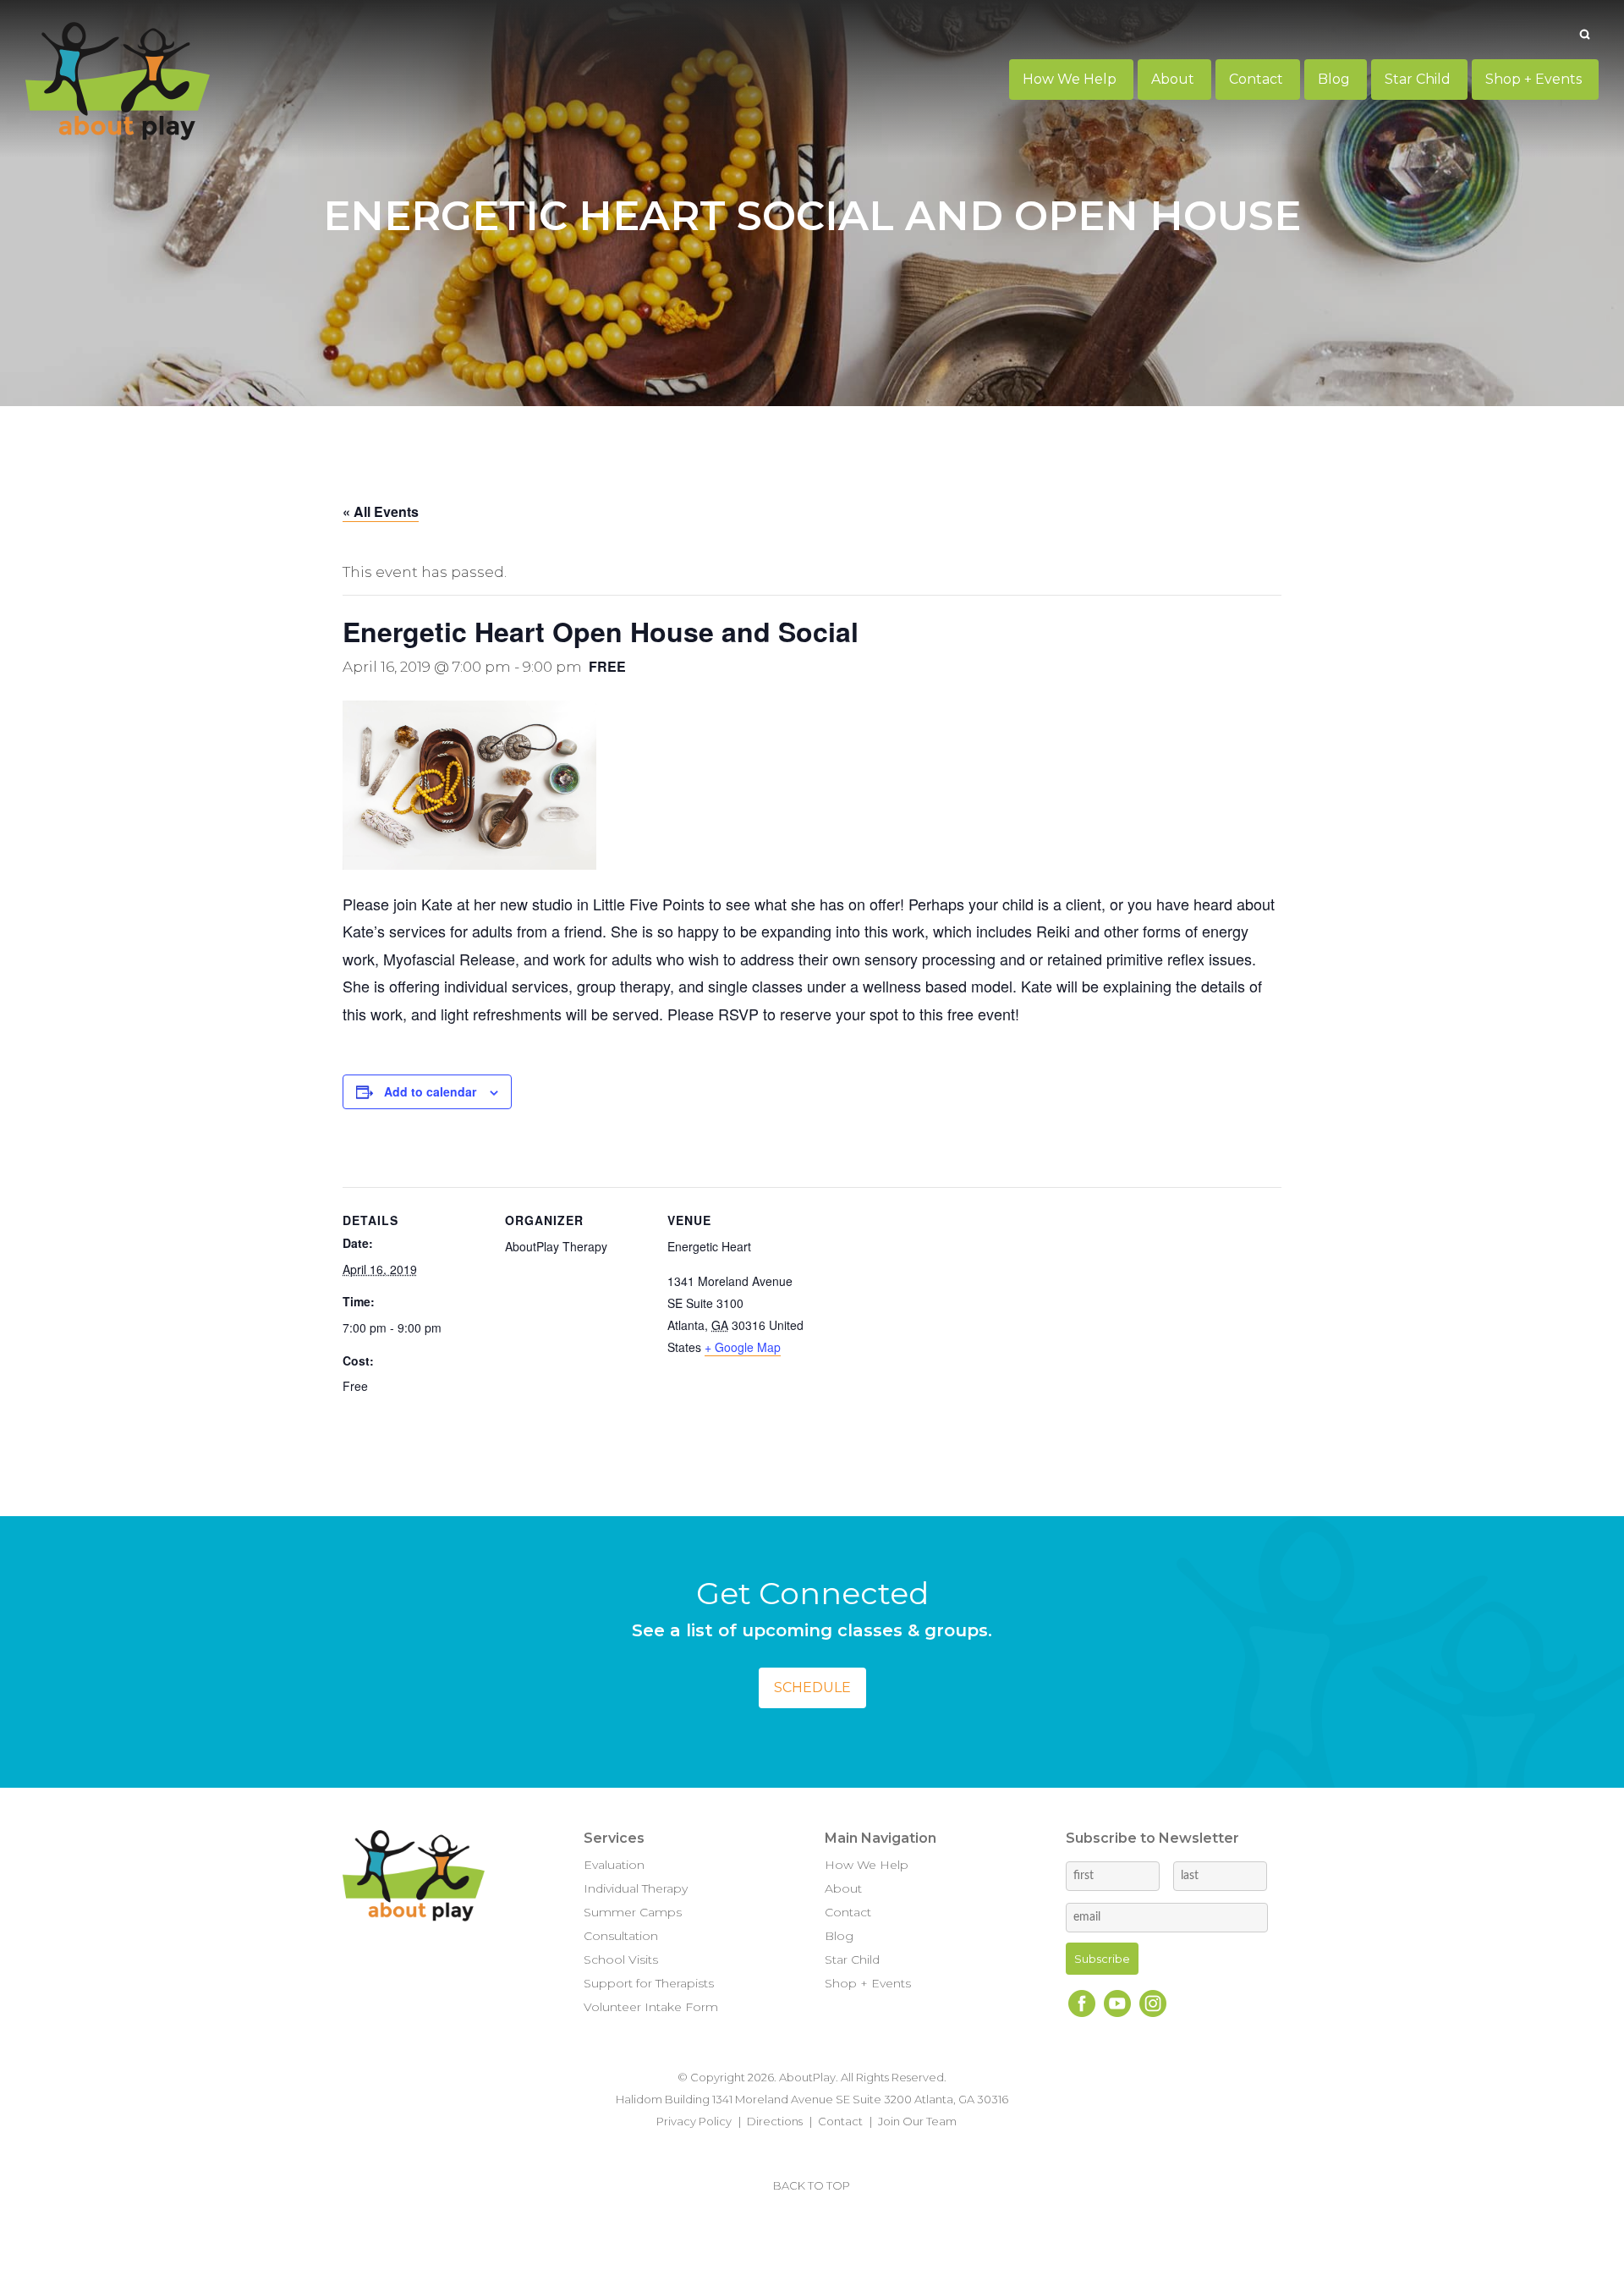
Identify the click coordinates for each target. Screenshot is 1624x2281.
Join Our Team (917, 2121)
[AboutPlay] (118, 81)
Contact (848, 1912)
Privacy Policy (694, 2121)
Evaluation (614, 1865)
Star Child (852, 1959)
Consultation (621, 1936)
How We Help (867, 1865)
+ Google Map (743, 1347)
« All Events (381, 511)
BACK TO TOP (812, 2185)
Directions (775, 2121)
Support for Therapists (649, 1983)
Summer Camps (633, 1912)
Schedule (812, 1687)
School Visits (621, 1959)
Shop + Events (868, 1983)
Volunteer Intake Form (651, 2007)
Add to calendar (430, 1091)
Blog (839, 1936)
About (843, 1888)
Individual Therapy (636, 1888)
